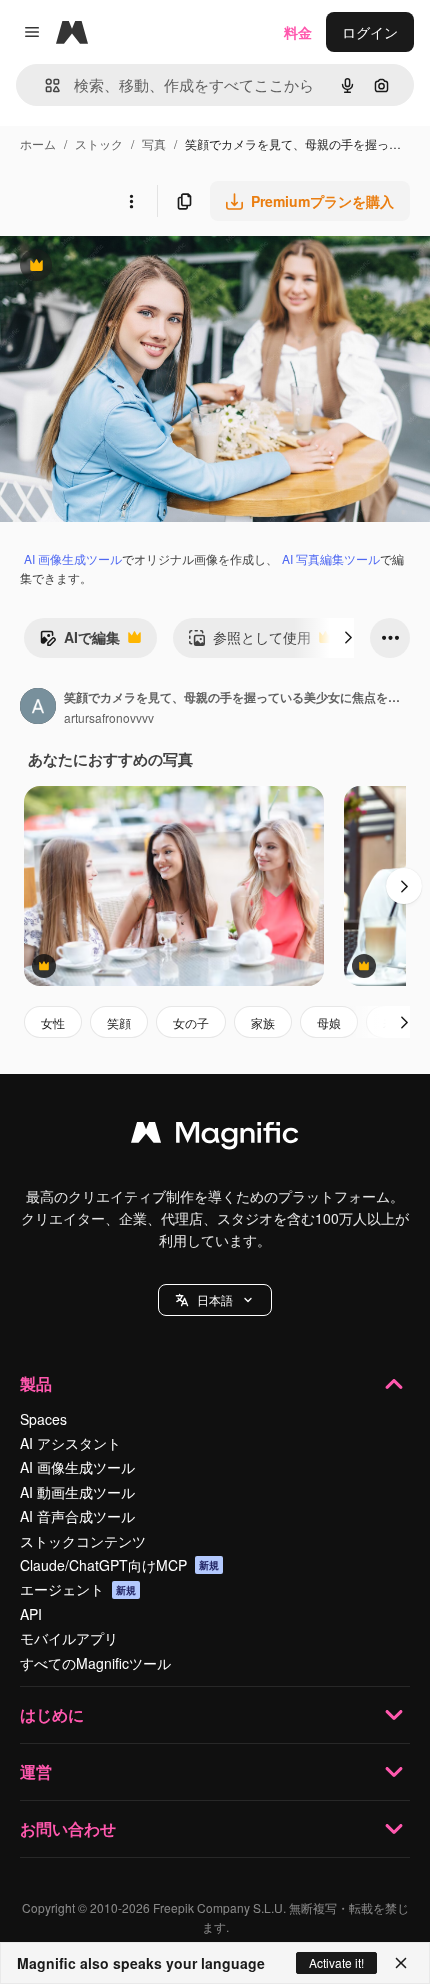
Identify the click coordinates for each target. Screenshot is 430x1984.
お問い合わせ (68, 1828)
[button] (215, 1300)
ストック (99, 143)
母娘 (329, 1022)
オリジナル (137, 267)
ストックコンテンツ (83, 1541)
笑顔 (119, 1022)
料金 (298, 32)
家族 (263, 1022)
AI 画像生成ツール (73, 558)
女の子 (191, 1022)
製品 (36, 1383)
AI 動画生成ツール (77, 1492)
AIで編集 (79, 642)
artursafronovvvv (109, 717)
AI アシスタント (70, 1443)
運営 (36, 1771)
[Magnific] (215, 1137)
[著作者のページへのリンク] (38, 708)
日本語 (215, 1299)
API (31, 1614)
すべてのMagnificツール (95, 1663)
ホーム (38, 143)
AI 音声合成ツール (77, 1516)
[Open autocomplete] (44, 85)
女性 (53, 1022)
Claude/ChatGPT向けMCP (119, 1565)
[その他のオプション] (131, 201)
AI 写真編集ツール (331, 558)
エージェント (78, 1589)
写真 (154, 143)
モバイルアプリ (69, 1638)
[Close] (401, 1963)
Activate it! (336, 1962)
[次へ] (348, 638)
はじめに (52, 1714)
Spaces (43, 1419)
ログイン (370, 32)
